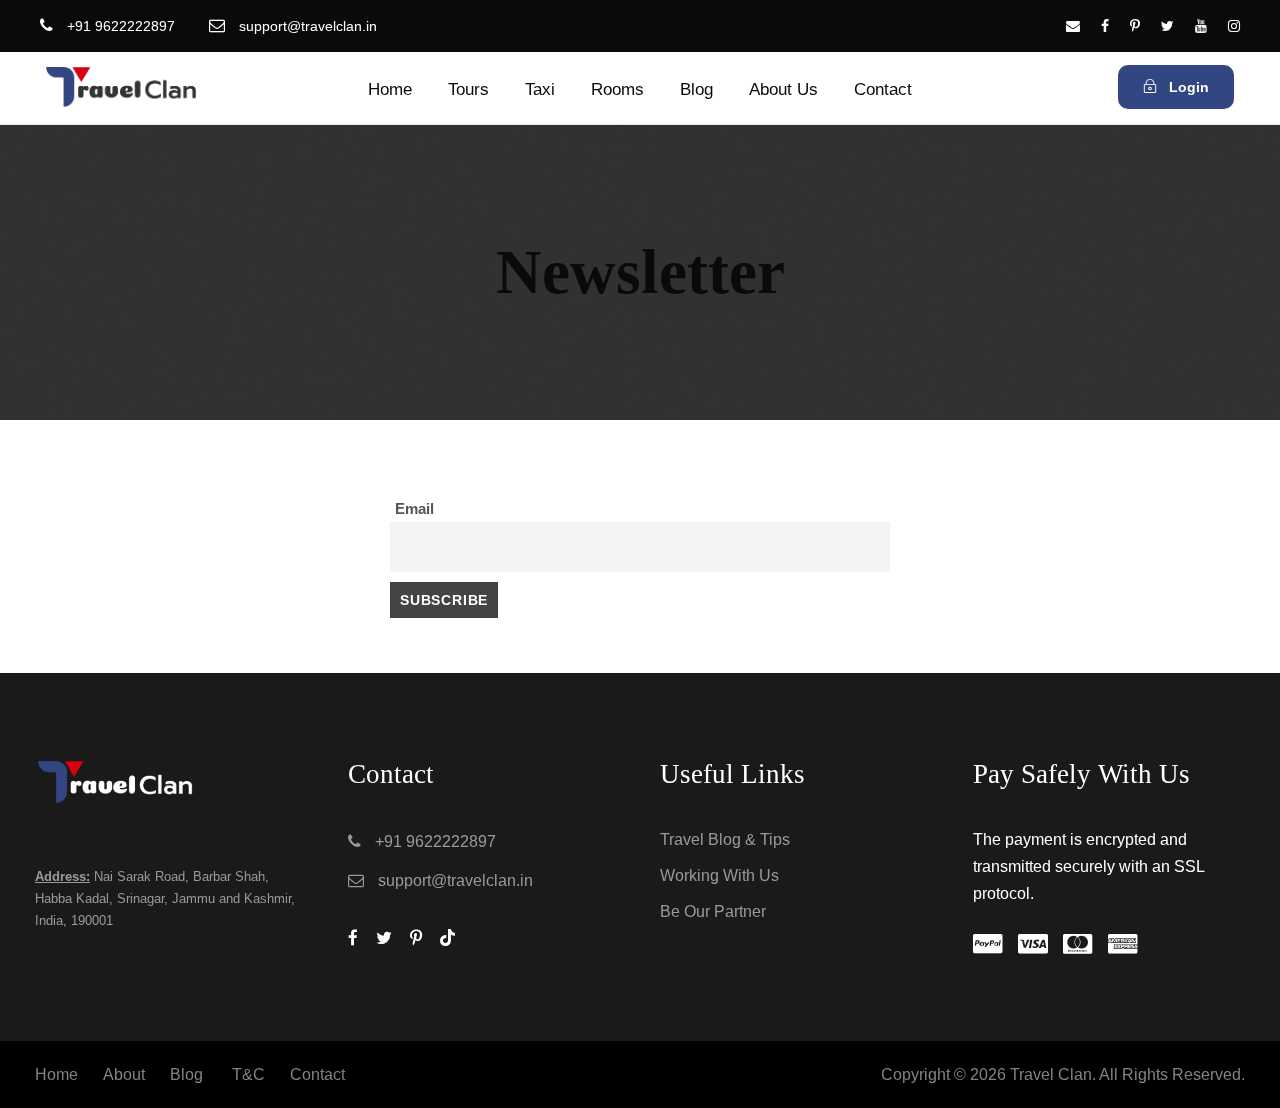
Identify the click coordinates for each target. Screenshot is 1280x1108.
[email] (1073, 26)
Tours (468, 89)
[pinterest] (1135, 26)
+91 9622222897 (121, 26)
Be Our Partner (713, 911)
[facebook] (1105, 26)
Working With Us (719, 875)
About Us (783, 89)
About (124, 1074)
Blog (696, 89)
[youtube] (1201, 26)
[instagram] (1234, 26)
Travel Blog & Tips (725, 839)
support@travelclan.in (308, 26)
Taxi (540, 89)
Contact (883, 89)
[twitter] (1167, 26)
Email (414, 508)
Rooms (617, 89)
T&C (248, 1074)
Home (390, 89)
